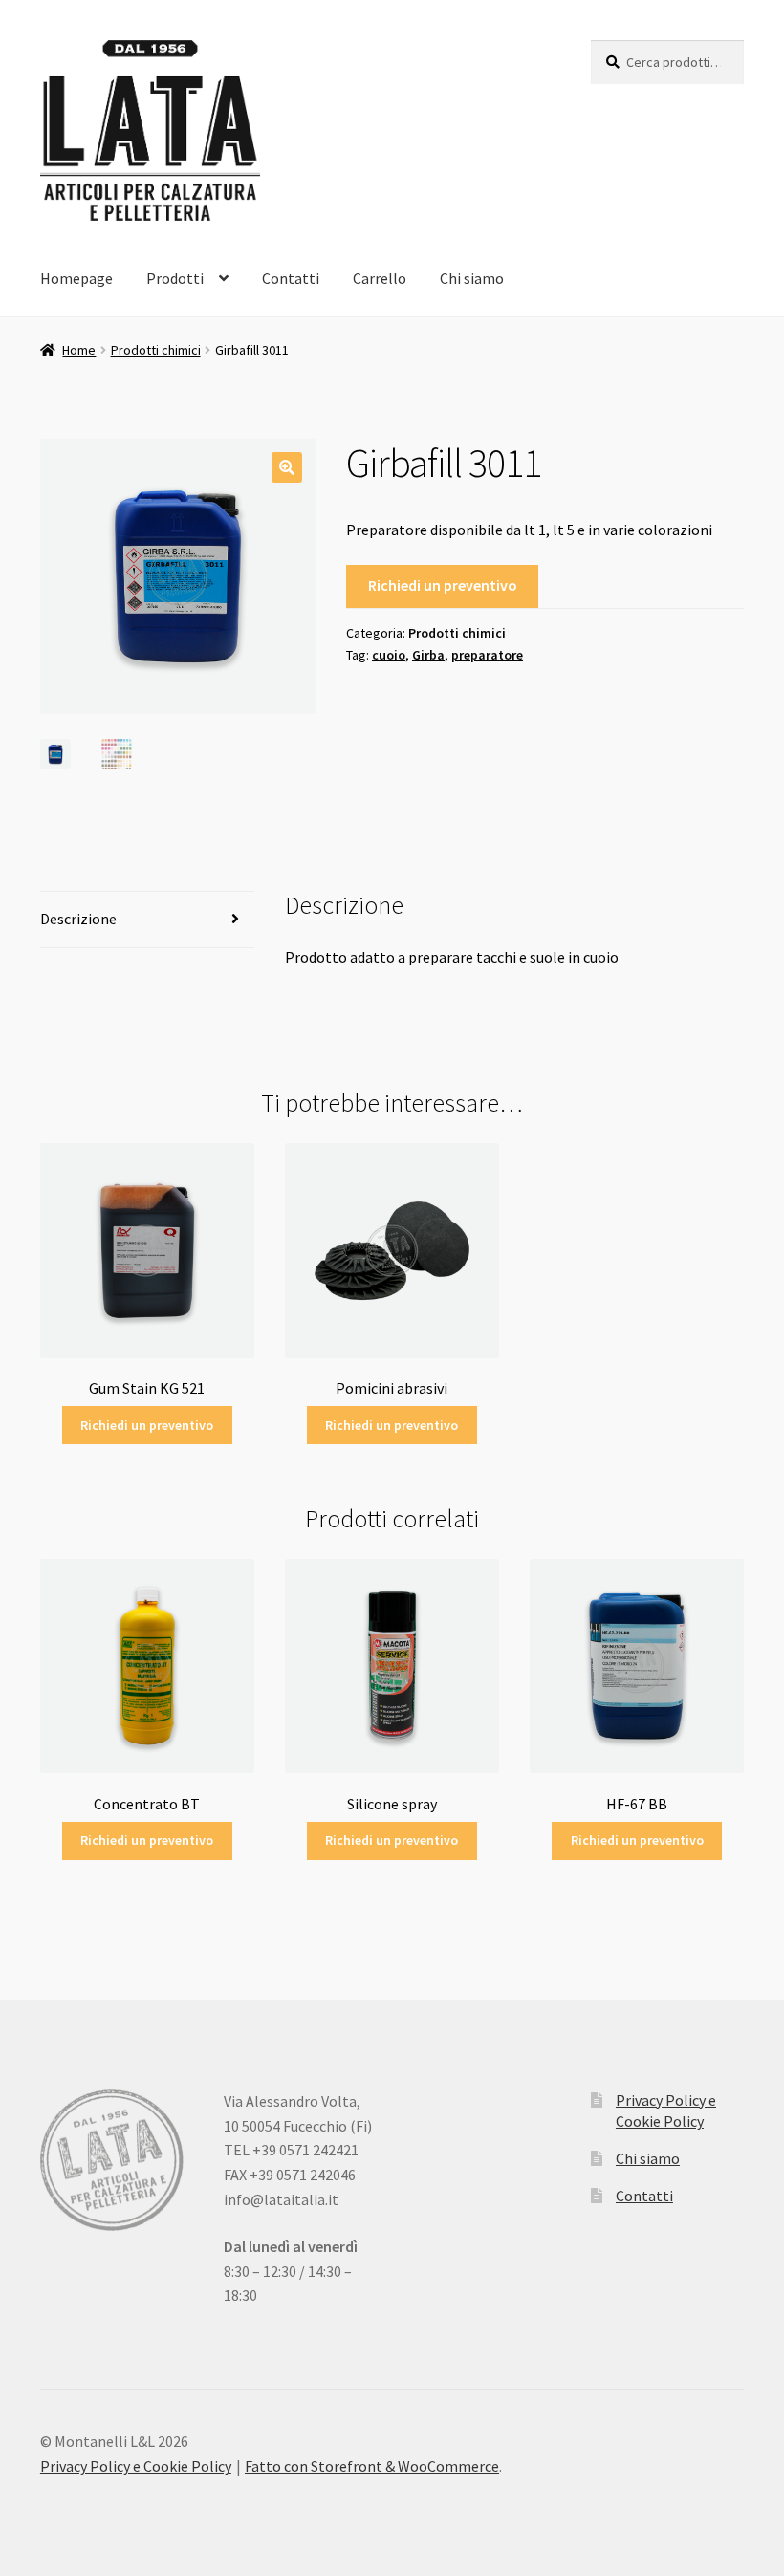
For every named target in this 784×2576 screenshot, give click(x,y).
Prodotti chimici (156, 350)
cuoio (389, 655)
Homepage (76, 278)
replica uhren (474, 2393)
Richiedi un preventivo (443, 585)
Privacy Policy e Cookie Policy (136, 2466)
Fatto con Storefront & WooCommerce (372, 2466)
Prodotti (175, 278)
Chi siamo (472, 278)
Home (79, 350)
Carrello (380, 278)
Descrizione (78, 919)
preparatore (487, 655)
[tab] (147, 920)
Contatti (291, 278)
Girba (428, 655)
